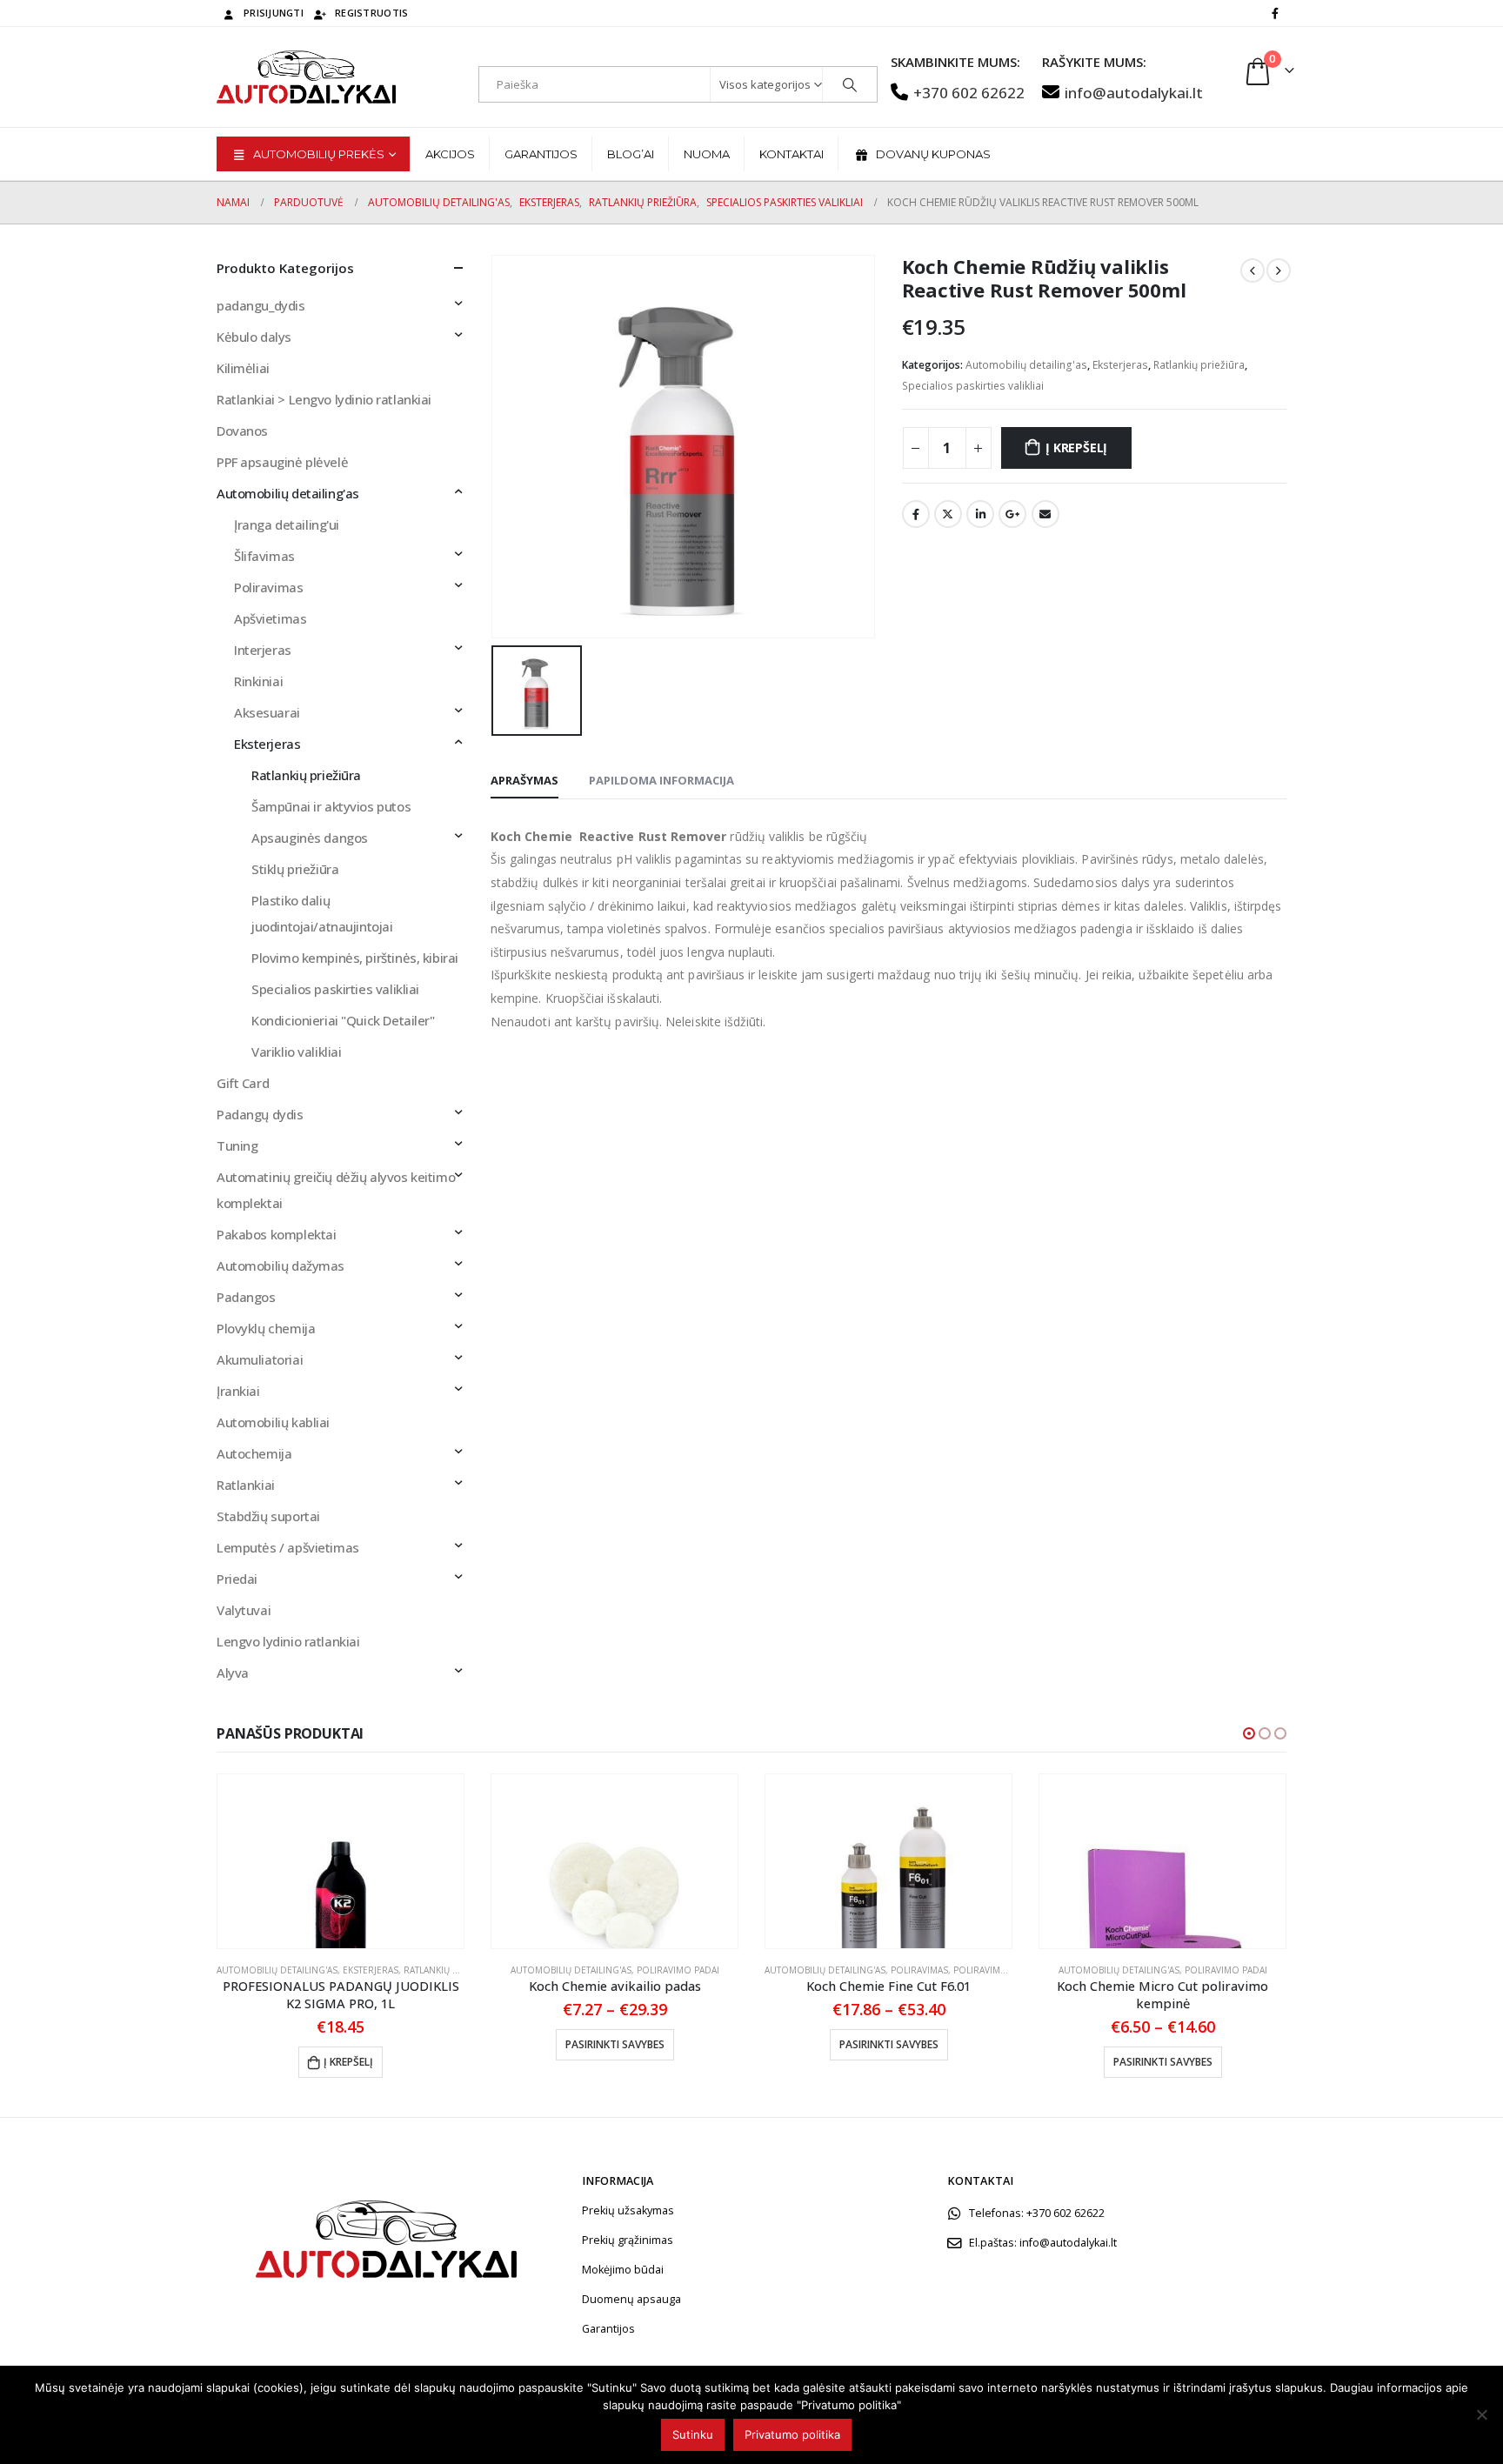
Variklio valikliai (296, 1052)
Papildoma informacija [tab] (661, 780)
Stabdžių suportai (268, 1516)
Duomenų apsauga (631, 2299)
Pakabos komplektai (276, 1234)
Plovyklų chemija (266, 1328)
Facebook (916, 514)
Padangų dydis (260, 1114)
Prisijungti (274, 13)
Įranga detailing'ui (287, 524)
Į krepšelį (1076, 447)
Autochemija (254, 1453)
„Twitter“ (948, 514)
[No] (1481, 2414)
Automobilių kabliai (273, 1422)
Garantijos (541, 154)
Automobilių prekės (319, 154)
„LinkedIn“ (980, 514)
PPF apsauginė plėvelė (282, 462)
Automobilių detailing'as (1026, 365)
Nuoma (707, 154)
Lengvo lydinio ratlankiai (288, 1641)
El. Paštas (1045, 514)
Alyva (233, 1673)
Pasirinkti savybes (615, 2044)
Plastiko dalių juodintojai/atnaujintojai (322, 913)
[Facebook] (1275, 13)
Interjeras (263, 650)
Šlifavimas (264, 556)
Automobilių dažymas (281, 1265)
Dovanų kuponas (933, 154)
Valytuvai (244, 1610)
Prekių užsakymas (628, 2210)
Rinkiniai (258, 681)
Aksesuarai (267, 712)
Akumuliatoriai (260, 1359)
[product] (341, 1861)
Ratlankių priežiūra (1199, 365)
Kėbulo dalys (254, 337)
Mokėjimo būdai (623, 2270)
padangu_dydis (261, 305)
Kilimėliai (243, 368)
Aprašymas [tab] (524, 780)
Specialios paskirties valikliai (973, 386)
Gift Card (243, 1083)
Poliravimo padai (678, 1970)
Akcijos (450, 154)
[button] (1249, 1733)
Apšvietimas (270, 618)
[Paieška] (850, 84)
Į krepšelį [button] (348, 2062)
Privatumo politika (792, 2434)
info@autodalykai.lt (1134, 93)
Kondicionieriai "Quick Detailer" (343, 1020)
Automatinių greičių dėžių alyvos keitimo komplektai (336, 1190)
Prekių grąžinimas (628, 2240)
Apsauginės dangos (310, 838)
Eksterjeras (1120, 365)
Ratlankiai (246, 1485)
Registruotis (371, 13)
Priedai (237, 1579)
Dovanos (242, 431)
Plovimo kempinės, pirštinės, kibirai (355, 958)
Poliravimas (268, 587)
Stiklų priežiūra (295, 869)
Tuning (237, 1145)
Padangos (246, 1297)
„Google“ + (1012, 514)
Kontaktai (792, 154)
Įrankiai (238, 1391)
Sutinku (693, 2434)
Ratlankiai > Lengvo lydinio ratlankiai (324, 399)
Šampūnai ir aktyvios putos (331, 806)
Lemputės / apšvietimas (288, 1547)
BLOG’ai (631, 154)
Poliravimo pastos (999, 1970)
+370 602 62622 (969, 93)
